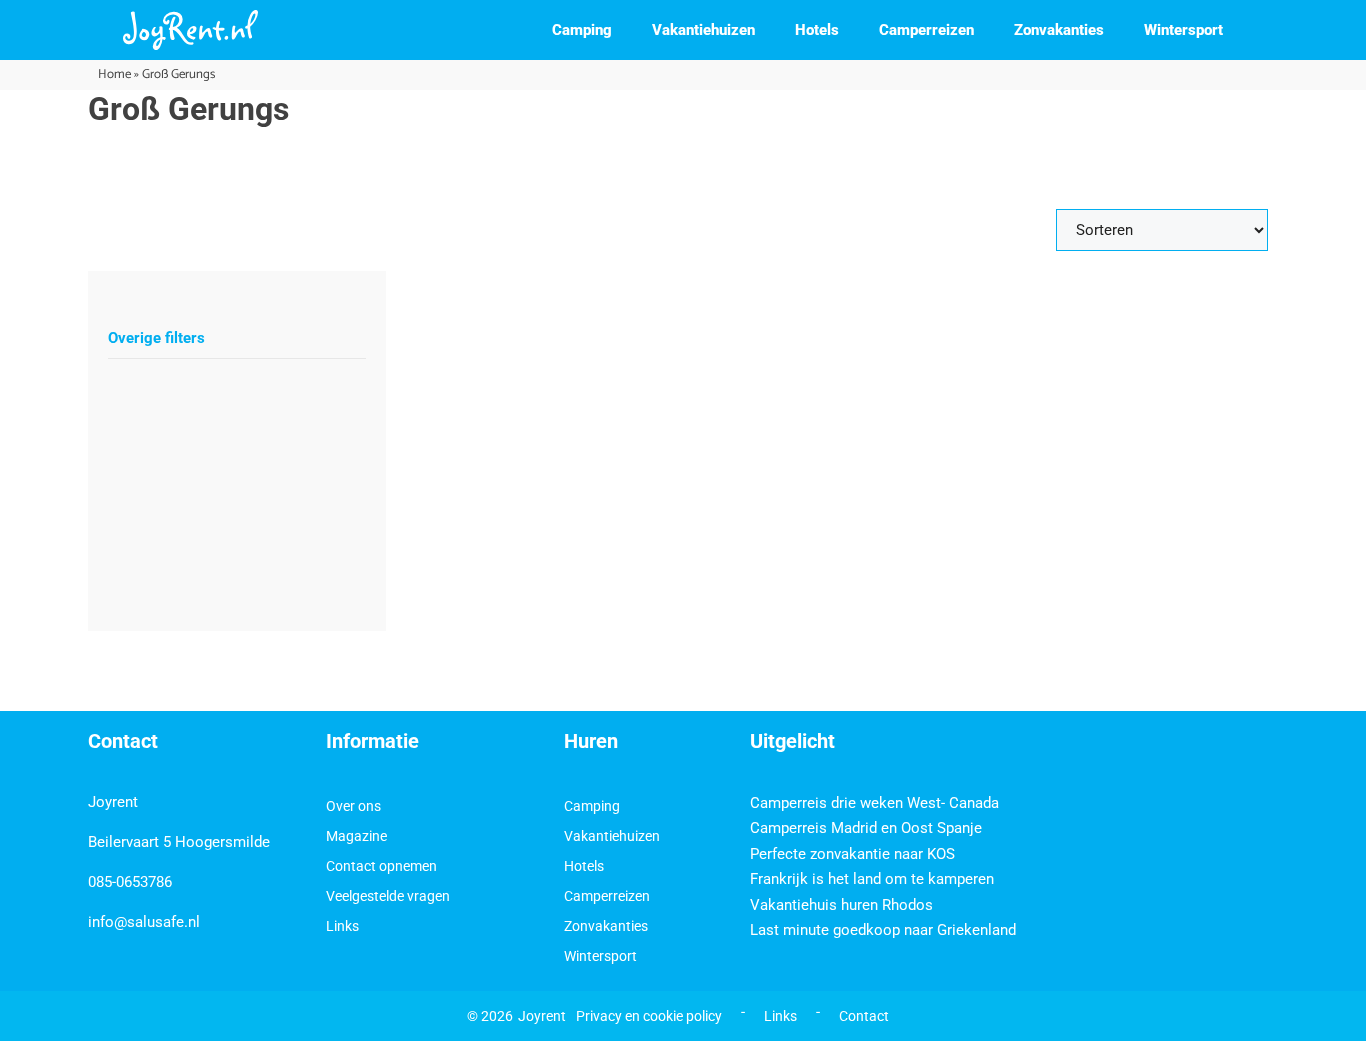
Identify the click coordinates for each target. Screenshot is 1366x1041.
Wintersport (1183, 30)
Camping (582, 30)
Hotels (817, 30)
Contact (864, 1016)
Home (114, 74)
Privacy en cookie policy (649, 1016)
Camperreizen (926, 30)
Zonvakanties (1059, 30)
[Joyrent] (190, 30)
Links (342, 926)
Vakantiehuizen (703, 30)
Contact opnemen (381, 866)
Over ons (353, 806)
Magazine (356, 836)
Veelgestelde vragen (388, 896)
